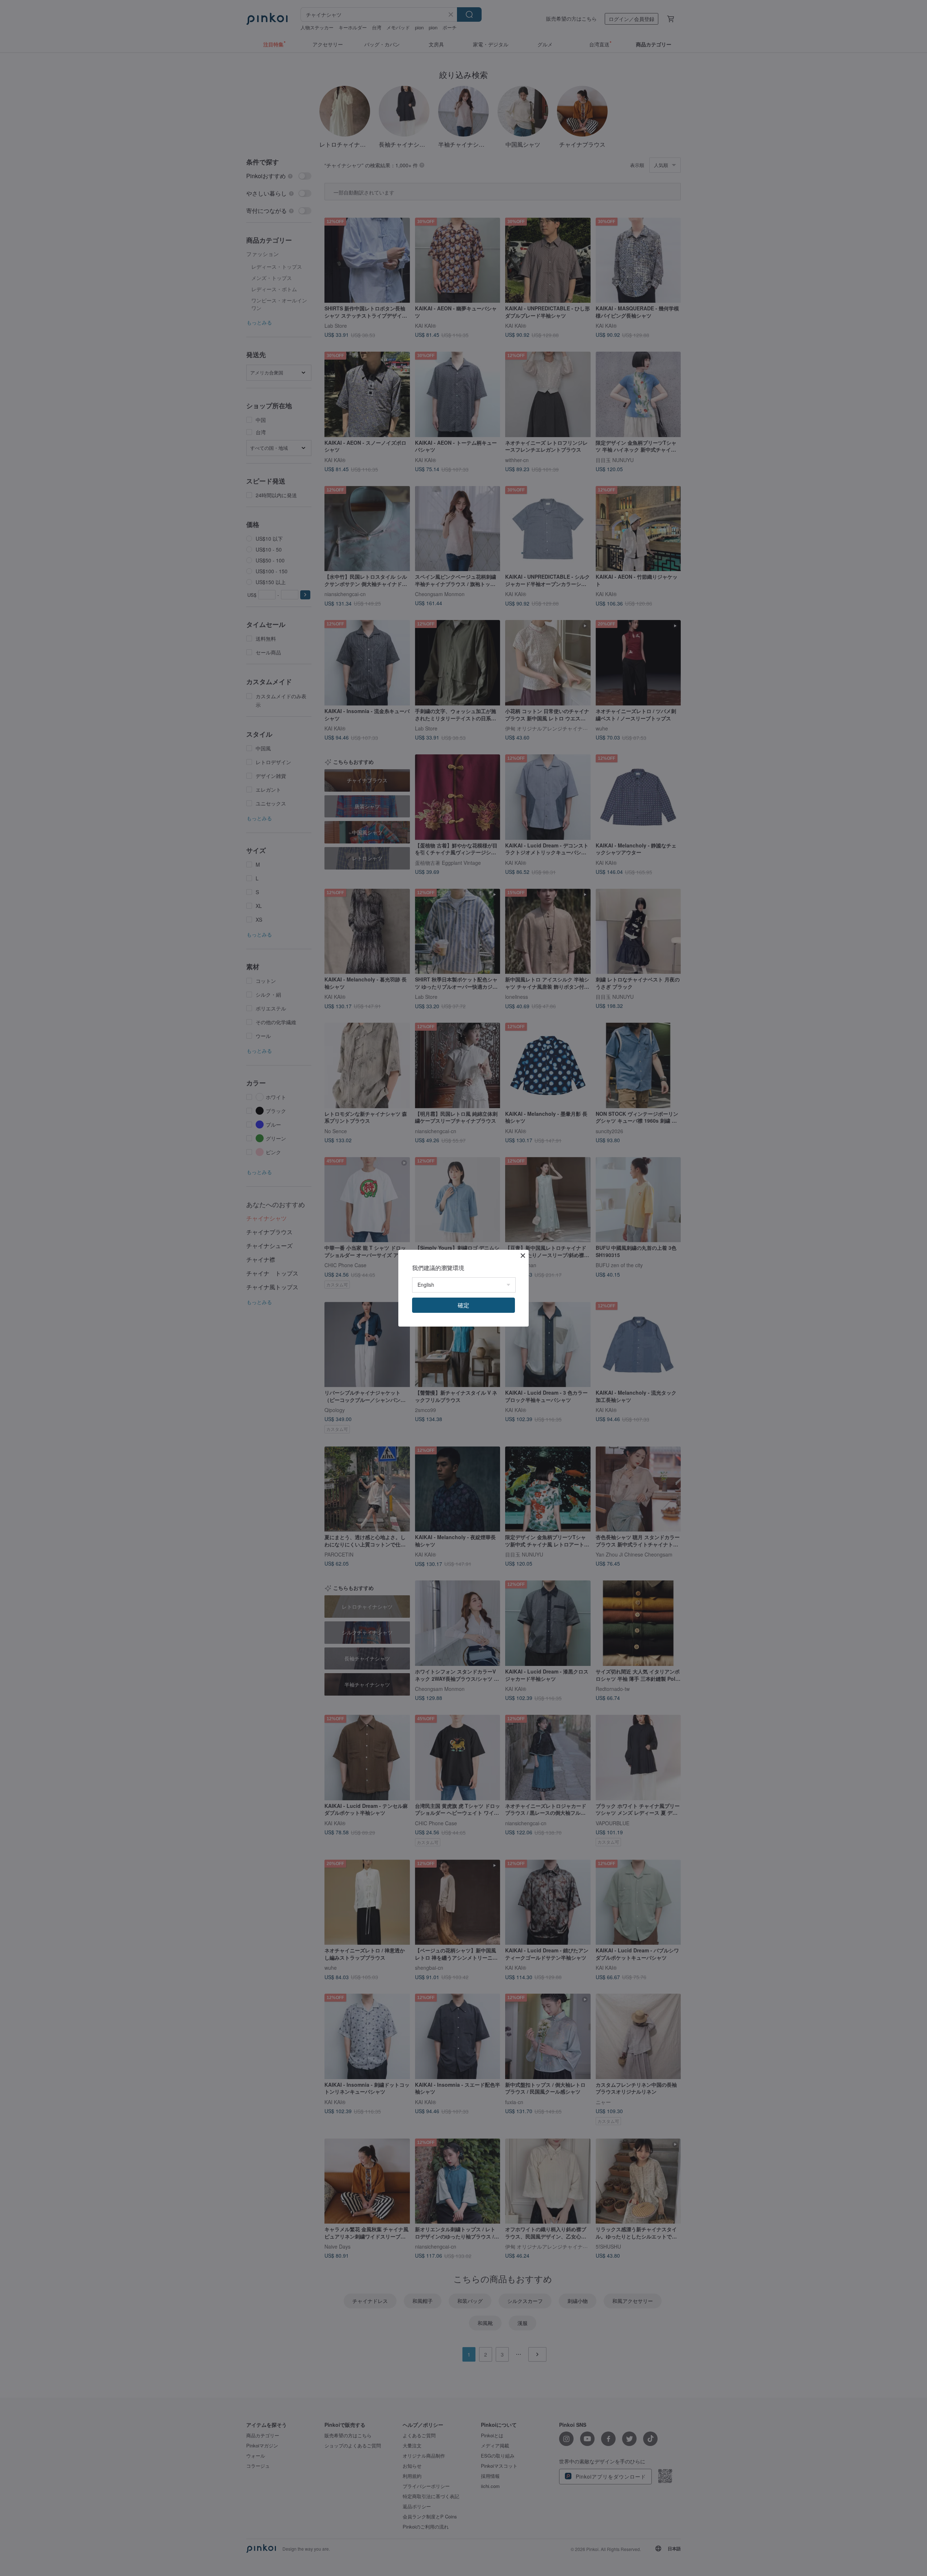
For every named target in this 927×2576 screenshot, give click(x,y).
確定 (463, 1305)
